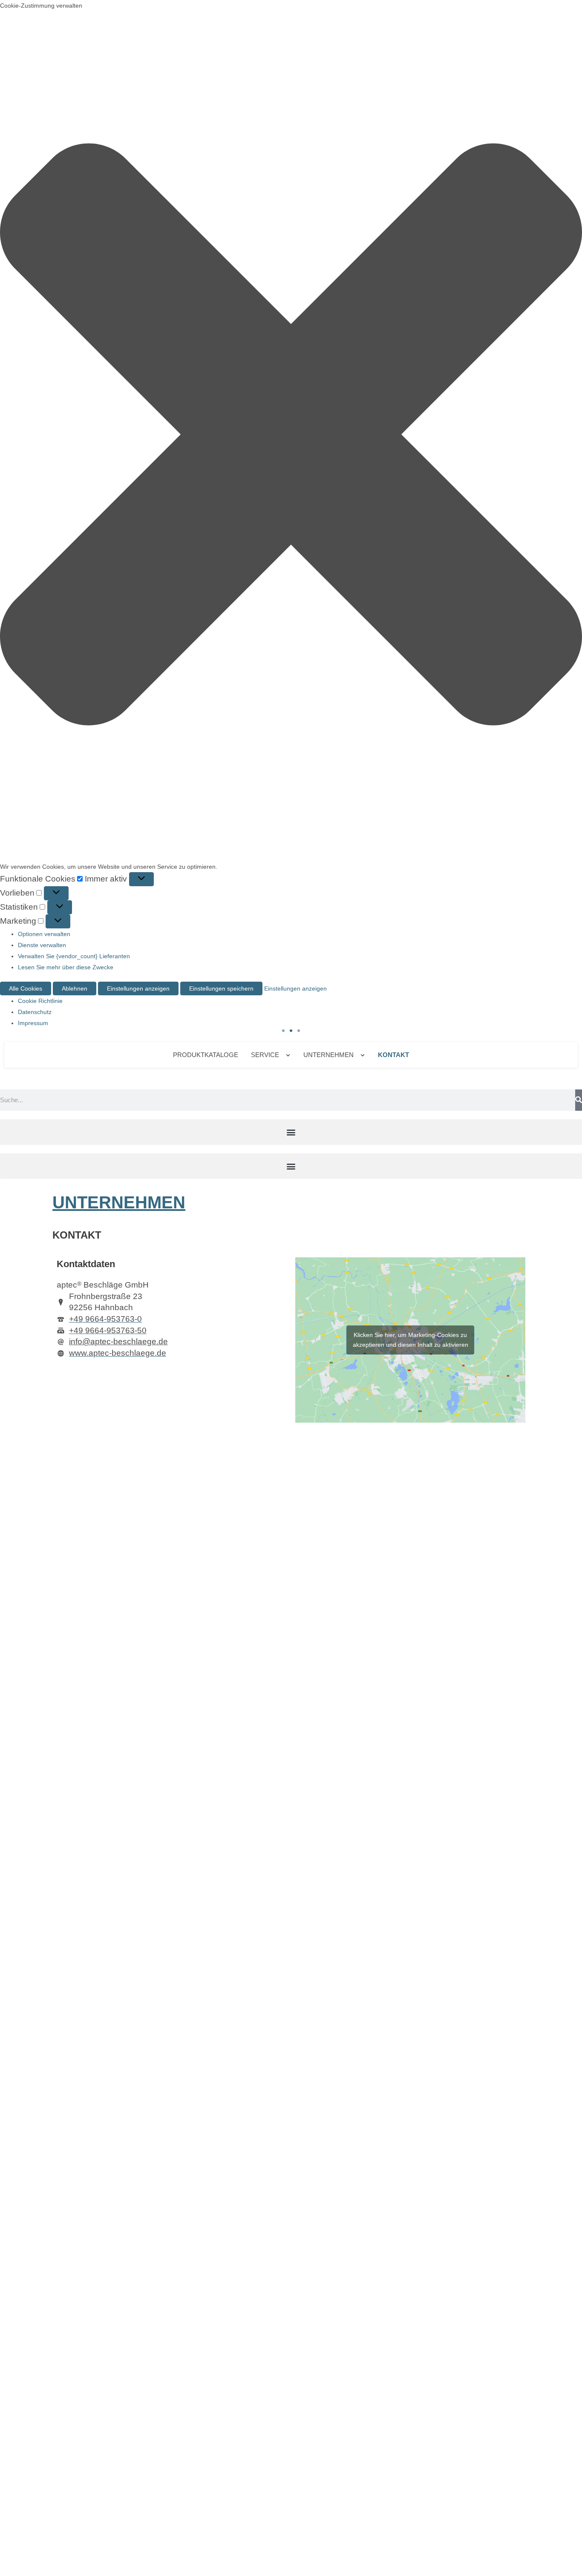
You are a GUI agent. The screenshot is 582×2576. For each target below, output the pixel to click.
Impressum (33, 1023)
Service (265, 1055)
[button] (291, 436)
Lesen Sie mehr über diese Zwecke (66, 967)
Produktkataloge (206, 1055)
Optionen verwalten (44, 934)
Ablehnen (75, 988)
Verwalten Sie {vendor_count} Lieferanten (74, 956)
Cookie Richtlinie (40, 1001)
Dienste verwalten (42, 945)
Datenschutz (35, 1012)
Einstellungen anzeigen (138, 988)
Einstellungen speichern (221, 988)
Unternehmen (328, 1055)
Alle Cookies (26, 988)
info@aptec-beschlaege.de (118, 1341)
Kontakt (393, 1055)
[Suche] (579, 1100)
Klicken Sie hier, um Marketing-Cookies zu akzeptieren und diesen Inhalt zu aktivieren (411, 1340)
